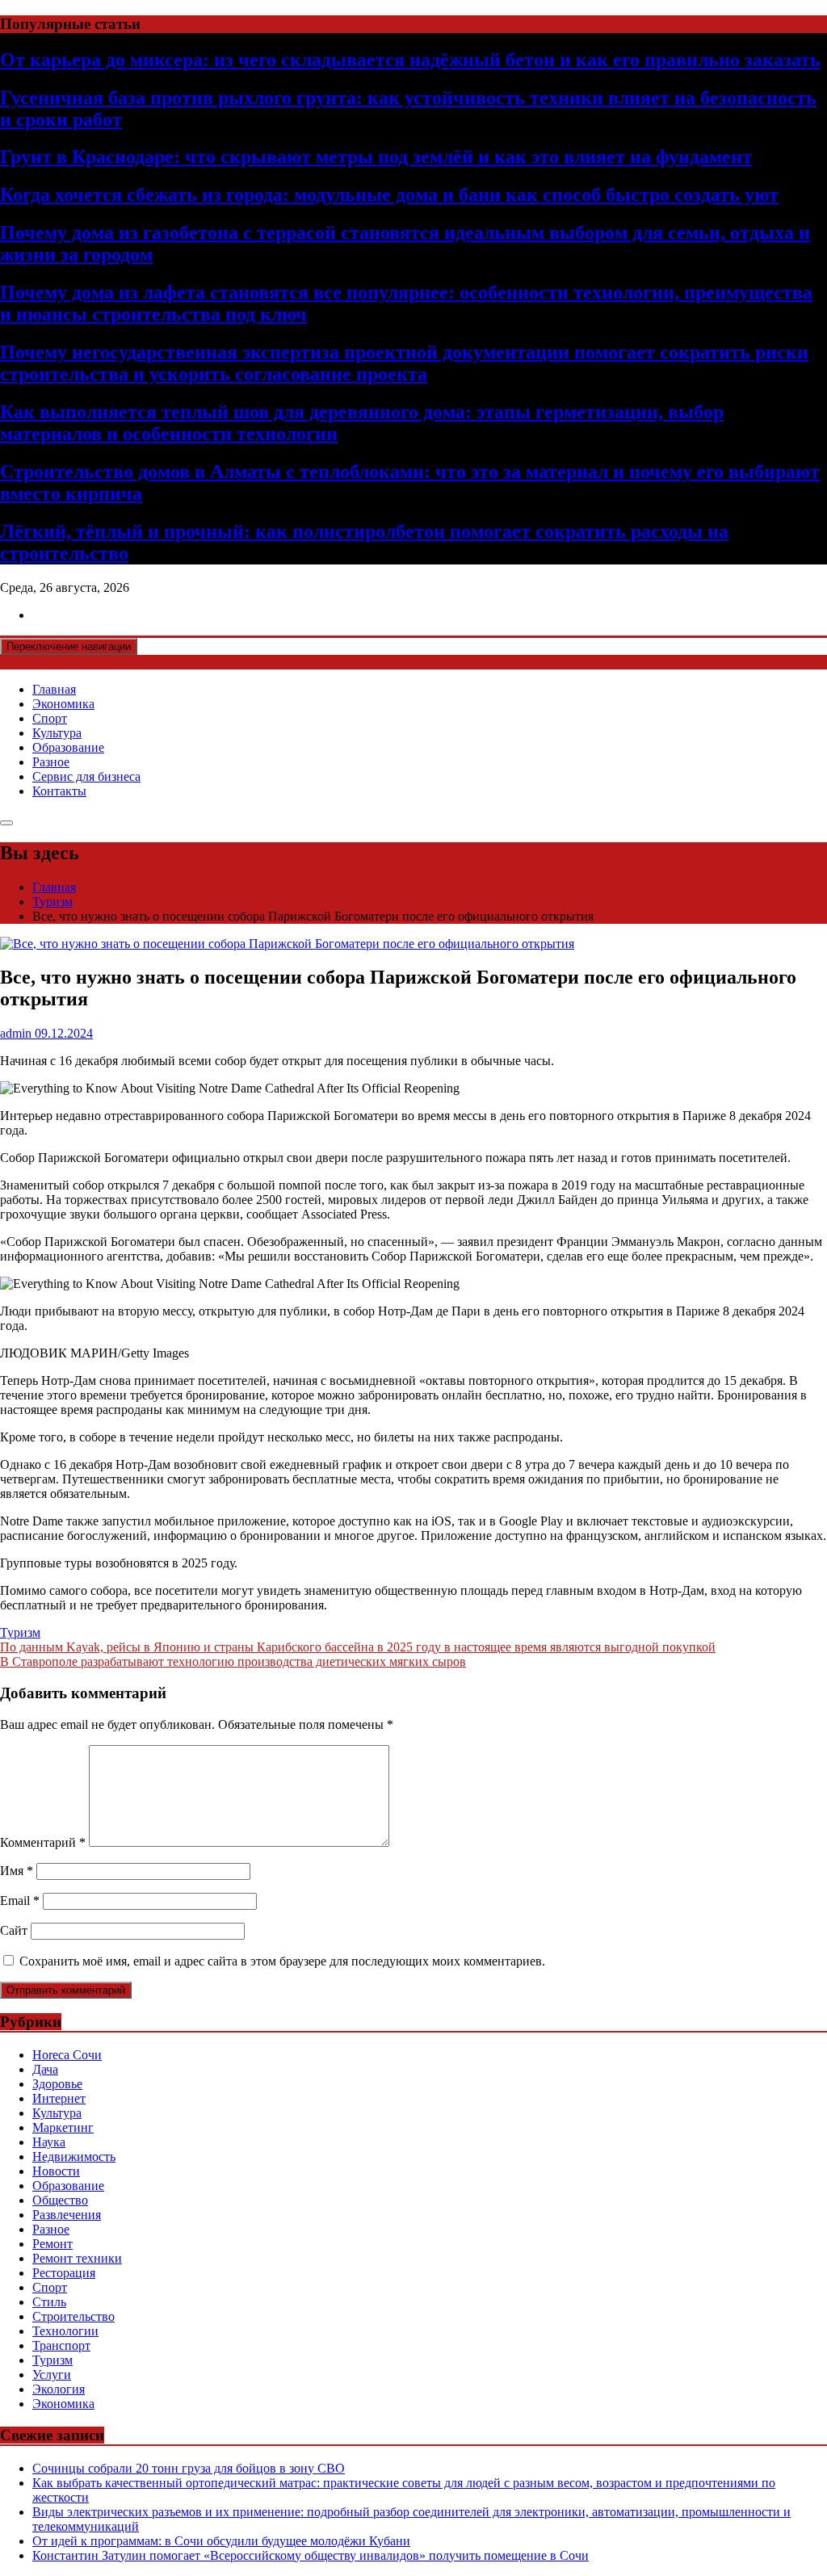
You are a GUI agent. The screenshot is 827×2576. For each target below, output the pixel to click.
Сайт (14, 1930)
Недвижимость (74, 2156)
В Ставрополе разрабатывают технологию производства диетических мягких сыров (233, 1661)
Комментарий (43, 1842)
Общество (60, 2200)
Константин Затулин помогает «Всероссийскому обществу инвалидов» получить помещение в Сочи (311, 2555)
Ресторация (64, 2273)
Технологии (65, 2331)
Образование (68, 747)
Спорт (50, 718)
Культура (57, 733)
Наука (49, 2142)
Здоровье (57, 2084)
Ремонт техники (77, 2258)
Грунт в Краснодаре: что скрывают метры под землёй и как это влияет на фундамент (376, 157)
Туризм (20, 1632)
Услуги (52, 2375)
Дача (45, 2069)
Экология (59, 2389)
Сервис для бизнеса (86, 776)
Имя (17, 1871)
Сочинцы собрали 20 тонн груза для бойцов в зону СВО (189, 2468)
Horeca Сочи (67, 2055)
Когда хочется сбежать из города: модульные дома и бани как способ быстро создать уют (389, 195)
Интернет (59, 2098)
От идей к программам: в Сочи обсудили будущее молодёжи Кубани (221, 2541)
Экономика (63, 704)
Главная (54, 689)
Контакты (59, 791)
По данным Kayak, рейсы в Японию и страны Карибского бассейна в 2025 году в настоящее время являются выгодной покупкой (358, 1647)
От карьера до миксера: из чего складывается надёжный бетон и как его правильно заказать (410, 60)
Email (20, 1901)
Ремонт (52, 2244)
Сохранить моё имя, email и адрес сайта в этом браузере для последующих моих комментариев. (282, 1961)
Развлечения (67, 2215)
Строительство (73, 2316)
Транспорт (61, 2345)
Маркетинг (63, 2127)
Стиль (49, 2302)
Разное (51, 762)
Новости (56, 2171)
